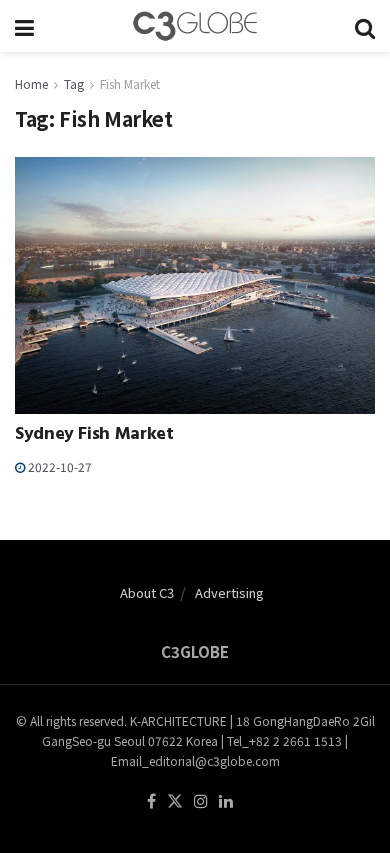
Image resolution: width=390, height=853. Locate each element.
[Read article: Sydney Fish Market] (195, 285)
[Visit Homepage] (195, 26)
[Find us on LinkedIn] (226, 801)
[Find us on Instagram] (201, 801)
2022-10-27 (58, 466)
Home (31, 83)
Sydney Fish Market (94, 436)
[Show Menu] (24, 26)
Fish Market (130, 83)
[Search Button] (365, 26)
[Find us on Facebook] (151, 801)
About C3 (147, 592)
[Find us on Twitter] (175, 801)
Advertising (229, 592)
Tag (74, 83)
